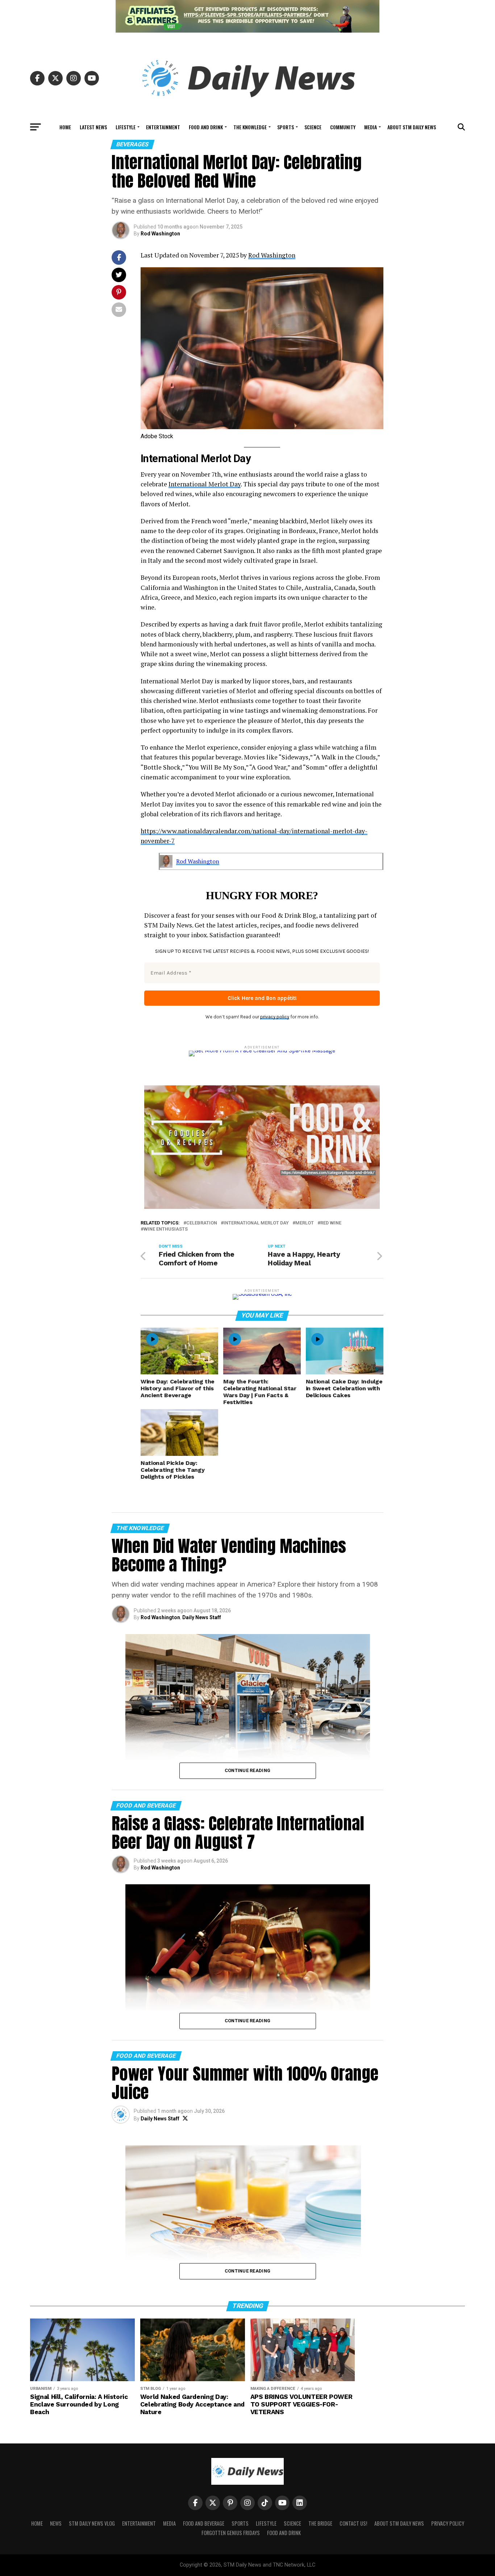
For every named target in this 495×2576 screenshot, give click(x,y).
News (56, 2523)
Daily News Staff (202, 1617)
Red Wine (331, 1223)
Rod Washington (160, 234)
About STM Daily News (412, 127)
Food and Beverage (204, 2523)
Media (371, 127)
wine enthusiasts (166, 1229)
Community (343, 127)
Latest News (93, 127)
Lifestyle (126, 127)
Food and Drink (206, 127)
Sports (286, 127)
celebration (202, 1223)
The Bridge (320, 2523)
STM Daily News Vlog (92, 2523)
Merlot (305, 1223)
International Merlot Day (205, 484)
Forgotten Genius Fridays (231, 2533)
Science (313, 127)
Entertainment (163, 127)
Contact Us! (353, 2523)
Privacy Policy (448, 2523)
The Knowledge (250, 127)
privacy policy (275, 1017)
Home (65, 127)
